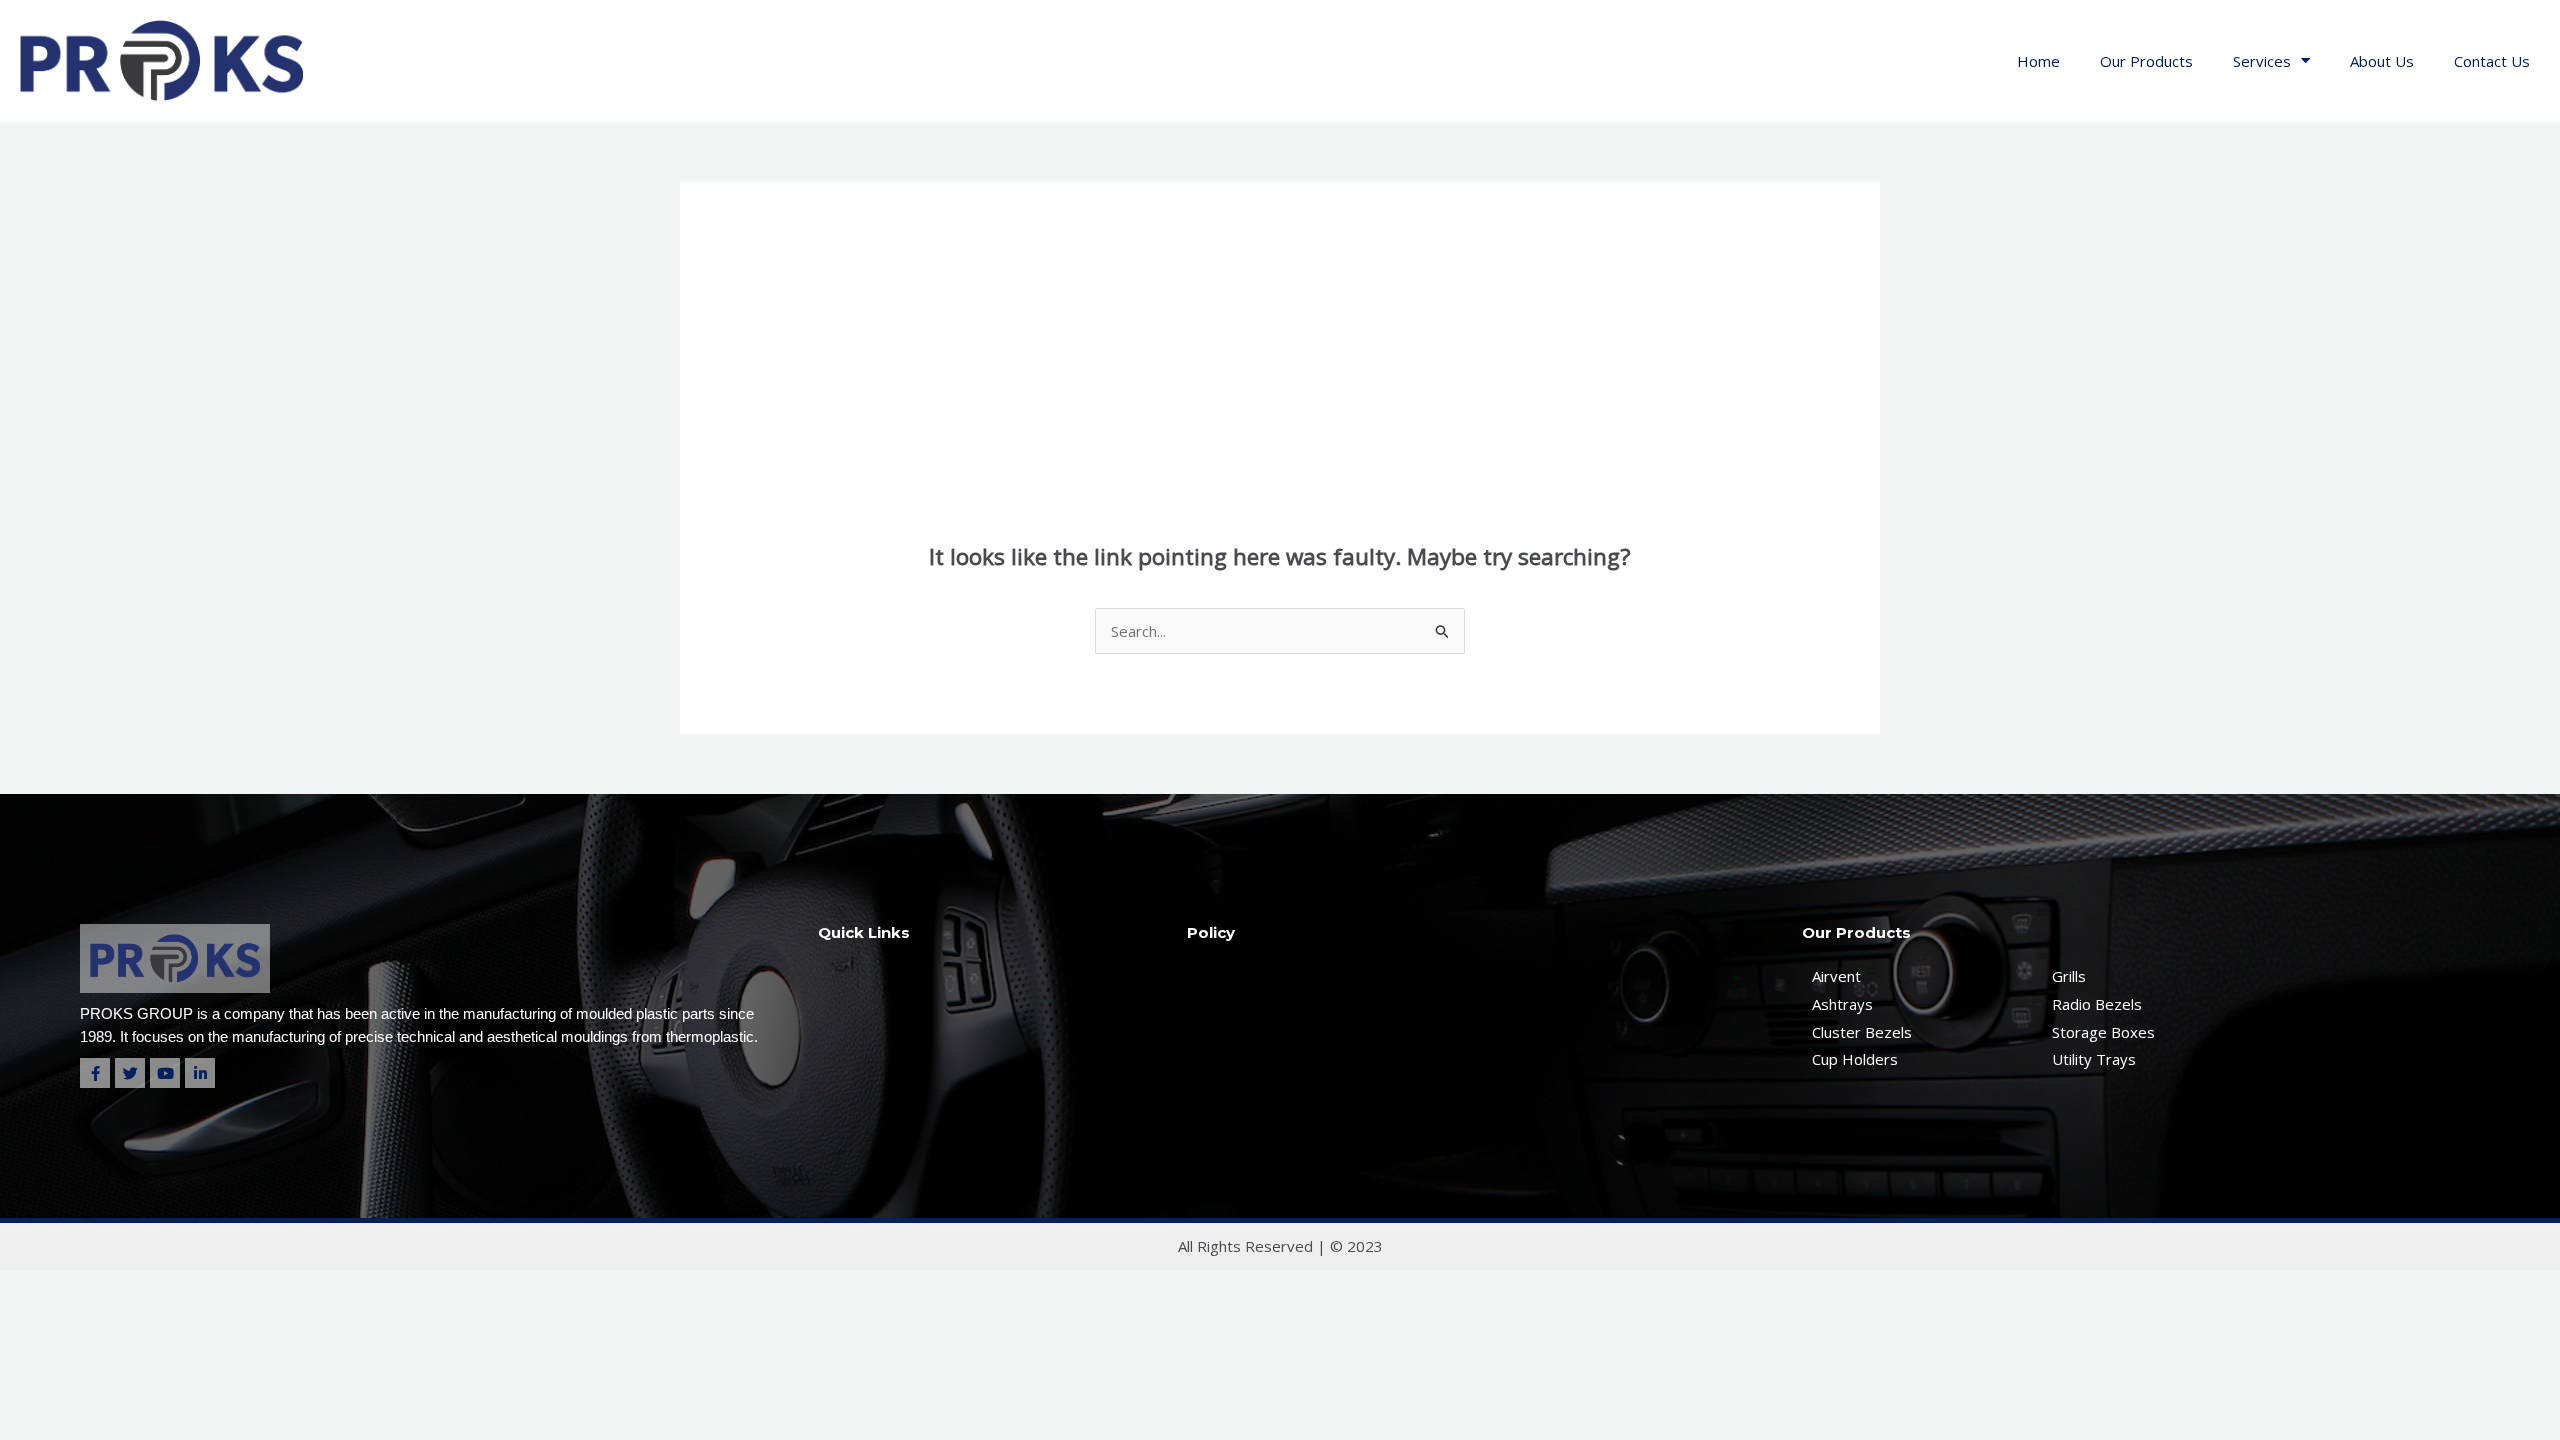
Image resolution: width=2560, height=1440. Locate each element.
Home (2038, 61)
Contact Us (2492, 61)
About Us (2382, 61)
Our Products (2146, 61)
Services (2262, 61)
